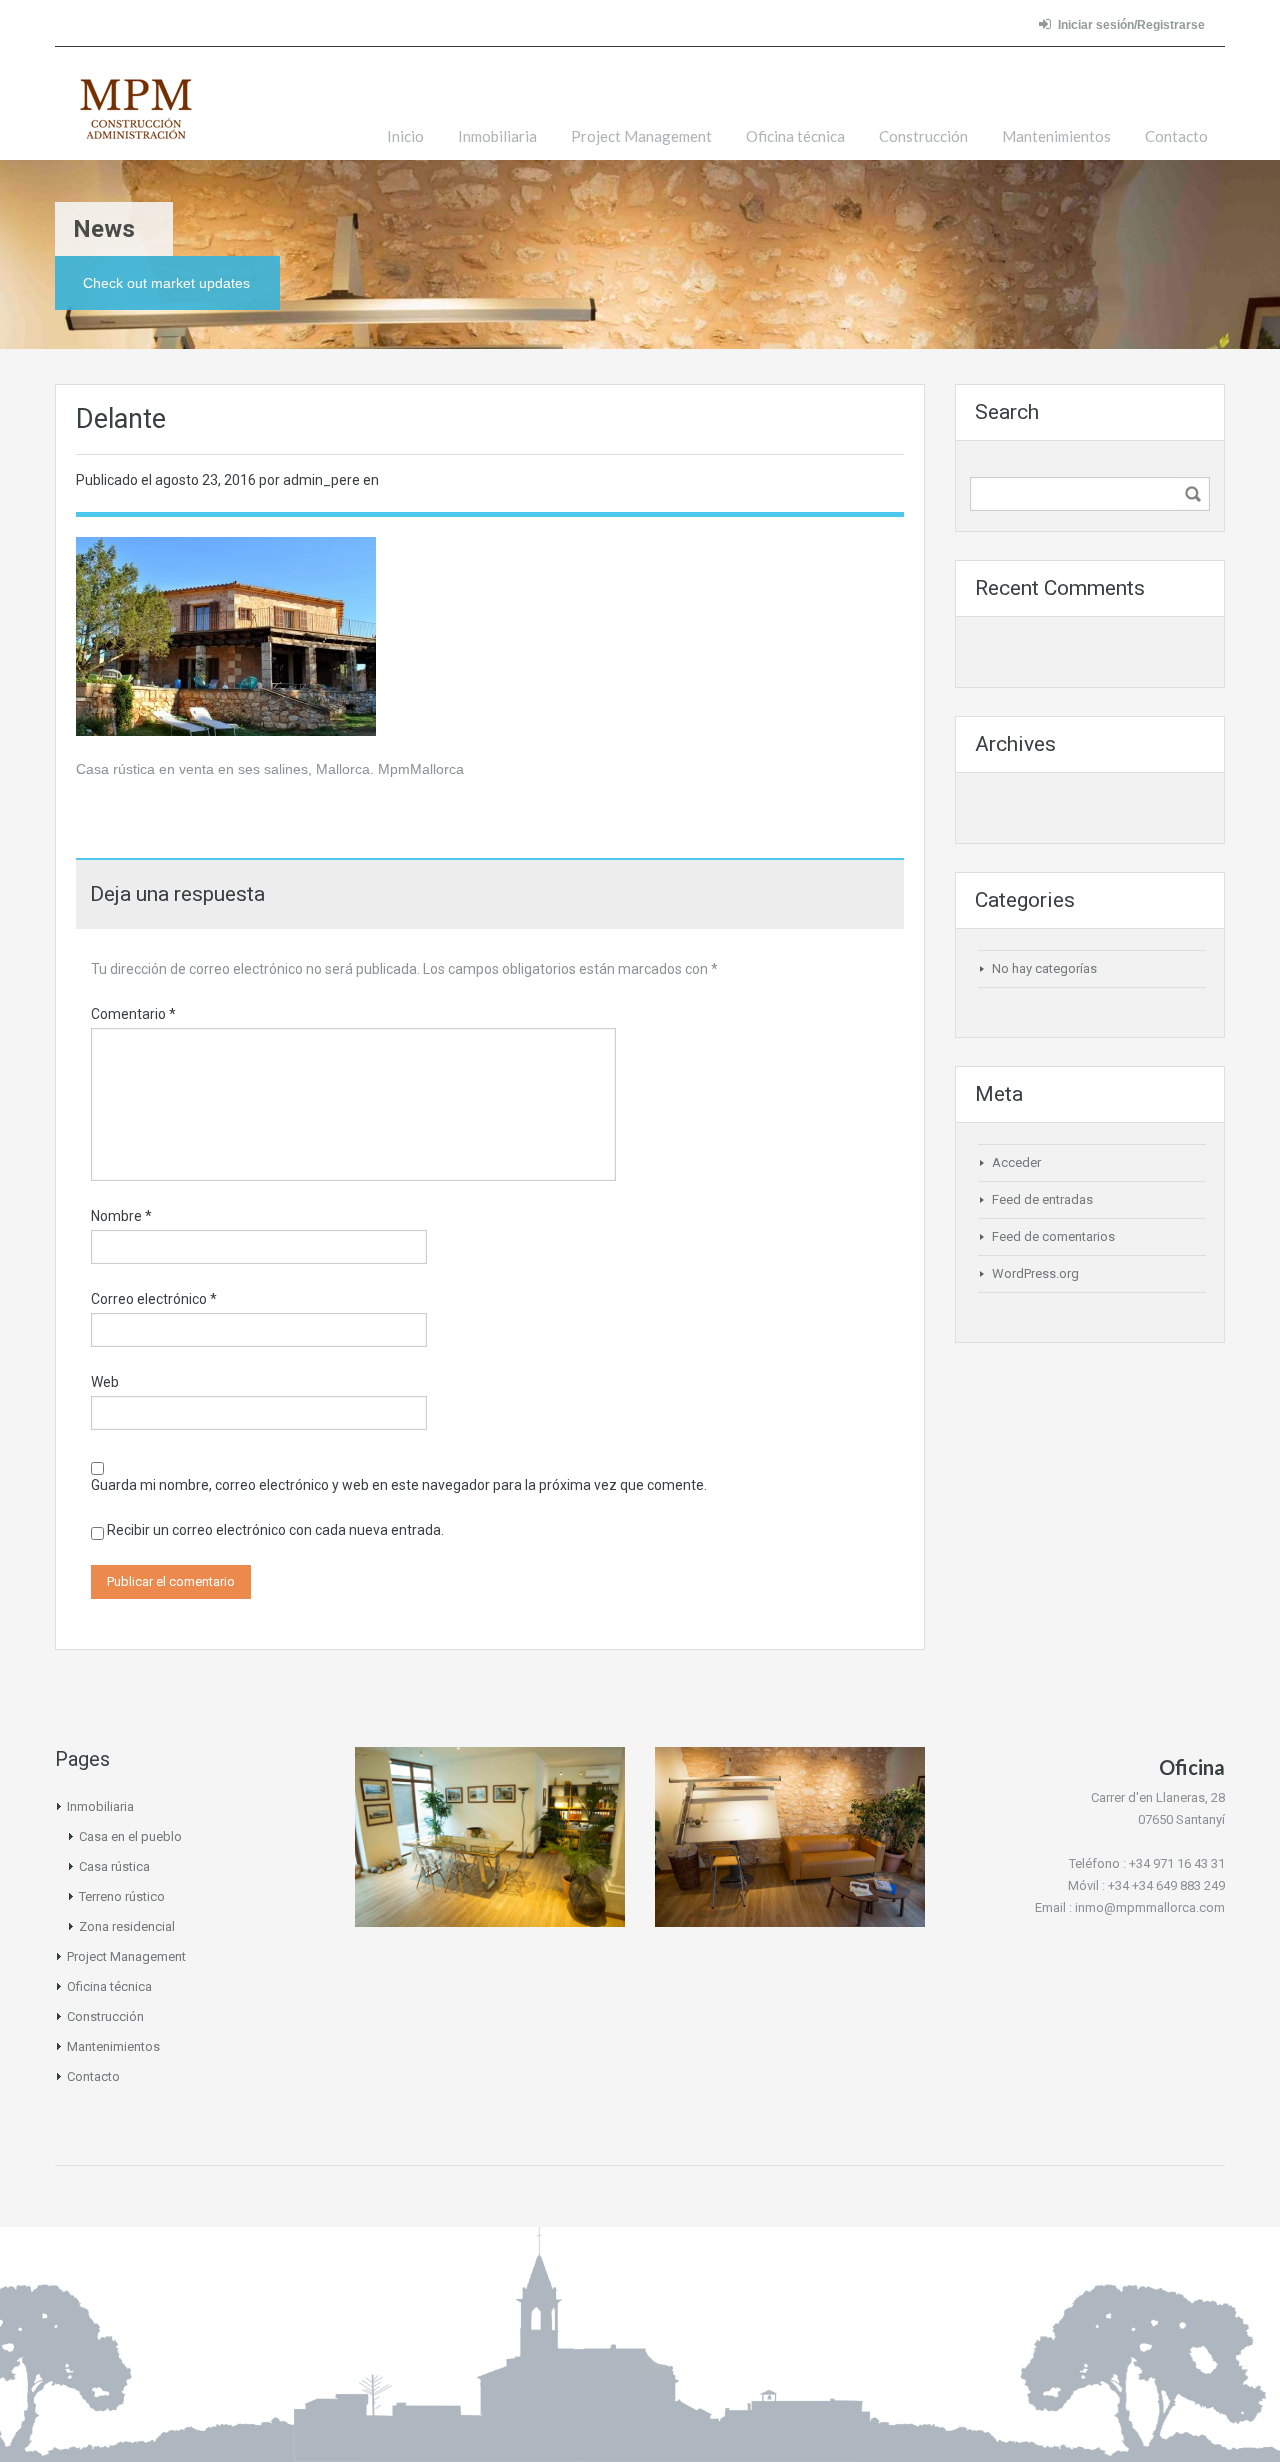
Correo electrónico (154, 1299)
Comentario (133, 1014)
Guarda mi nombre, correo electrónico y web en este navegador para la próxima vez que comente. (399, 1485)
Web (105, 1382)
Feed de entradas (1042, 1199)
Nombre (121, 1216)
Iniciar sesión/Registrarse (1131, 25)
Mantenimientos (1056, 136)
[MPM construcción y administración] (135, 118)
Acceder (1016, 1162)
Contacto (1176, 136)
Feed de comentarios (1053, 1236)
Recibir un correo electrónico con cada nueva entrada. (275, 1530)
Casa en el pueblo (130, 1836)
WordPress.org (1035, 1273)
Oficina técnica (795, 136)
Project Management (641, 136)
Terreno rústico (122, 1896)
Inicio (405, 136)
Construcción (923, 136)
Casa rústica (114, 1866)
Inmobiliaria (497, 136)
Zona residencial (127, 1926)
